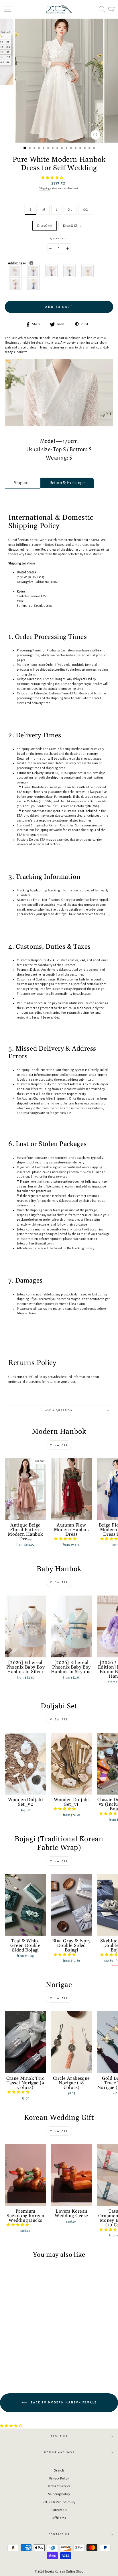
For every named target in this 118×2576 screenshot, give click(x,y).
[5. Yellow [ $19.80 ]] (88, 271)
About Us (59, 2436)
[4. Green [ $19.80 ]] (70, 271)
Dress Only (45, 226)
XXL (86, 210)
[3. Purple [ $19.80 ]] (52, 271)
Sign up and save (59, 2452)
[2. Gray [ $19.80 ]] (34, 271)
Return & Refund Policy (59, 2502)
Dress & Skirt (72, 226)
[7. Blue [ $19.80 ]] (34, 284)
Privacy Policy (59, 2478)
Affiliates (59, 2518)
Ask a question (59, 1410)
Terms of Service (59, 2486)
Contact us (59, 2534)
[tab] (22, 483)
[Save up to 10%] (31, 263)
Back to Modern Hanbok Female (63, 2402)
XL (70, 210)
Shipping (44, 188)
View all (59, 1445)
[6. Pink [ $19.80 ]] (16, 284)
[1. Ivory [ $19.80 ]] (16, 271)
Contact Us (59, 2510)
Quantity (59, 239)
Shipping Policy (59, 2494)
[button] (53, 178)
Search (59, 2470)
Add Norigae (29, 263)
